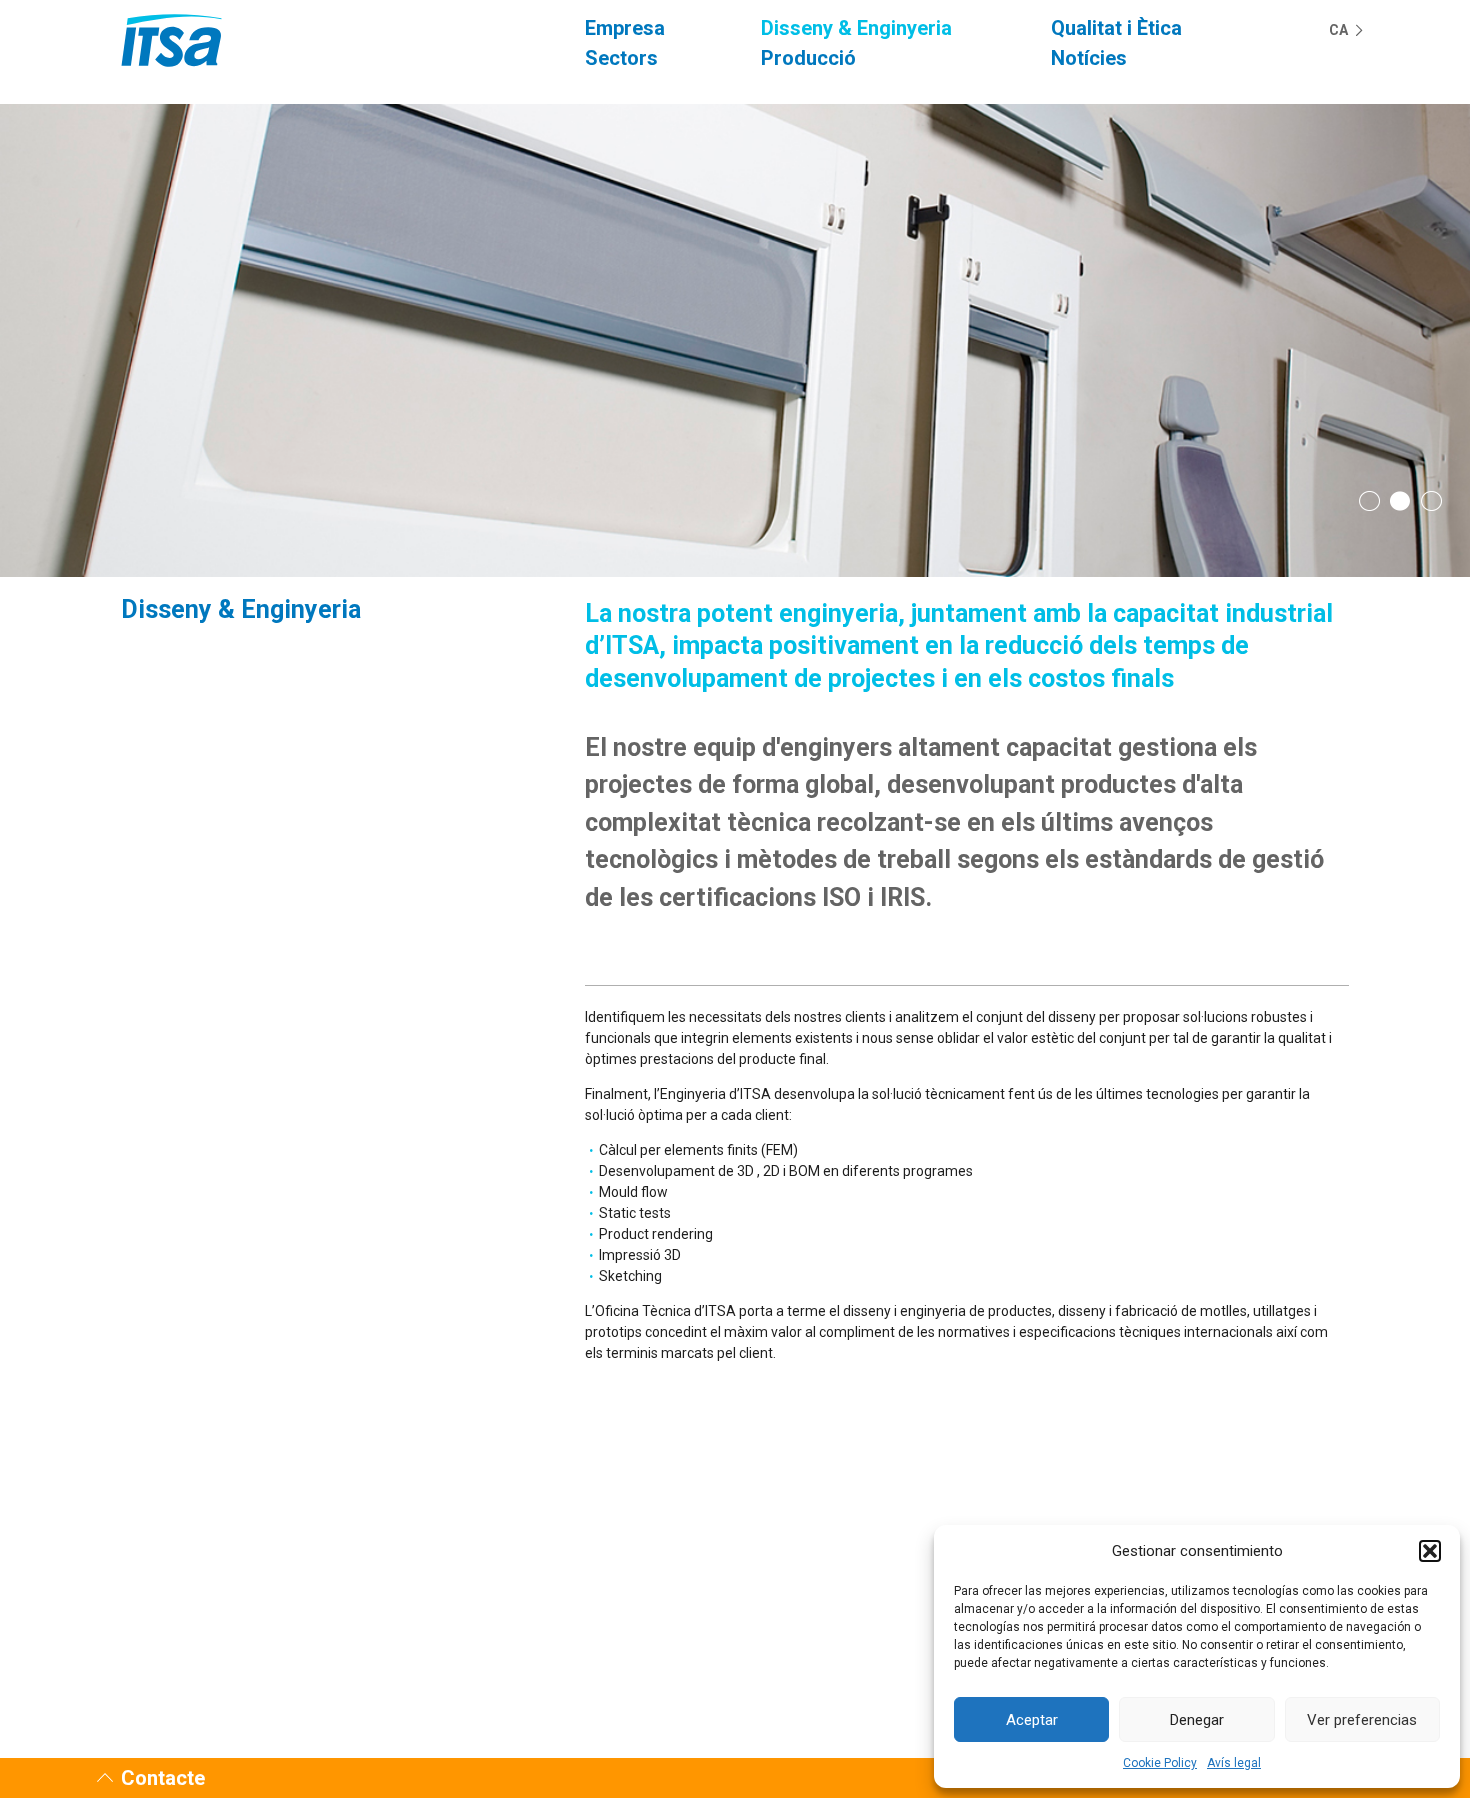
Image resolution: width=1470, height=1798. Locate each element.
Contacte (163, 1778)
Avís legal (1234, 1763)
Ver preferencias (1362, 1720)
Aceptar (1032, 1720)
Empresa (625, 28)
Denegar (1197, 1720)
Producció (808, 58)
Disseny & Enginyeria (856, 28)
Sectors (621, 58)
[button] (1430, 1551)
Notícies (1089, 58)
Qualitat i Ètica (1116, 28)
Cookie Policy (1160, 1763)
